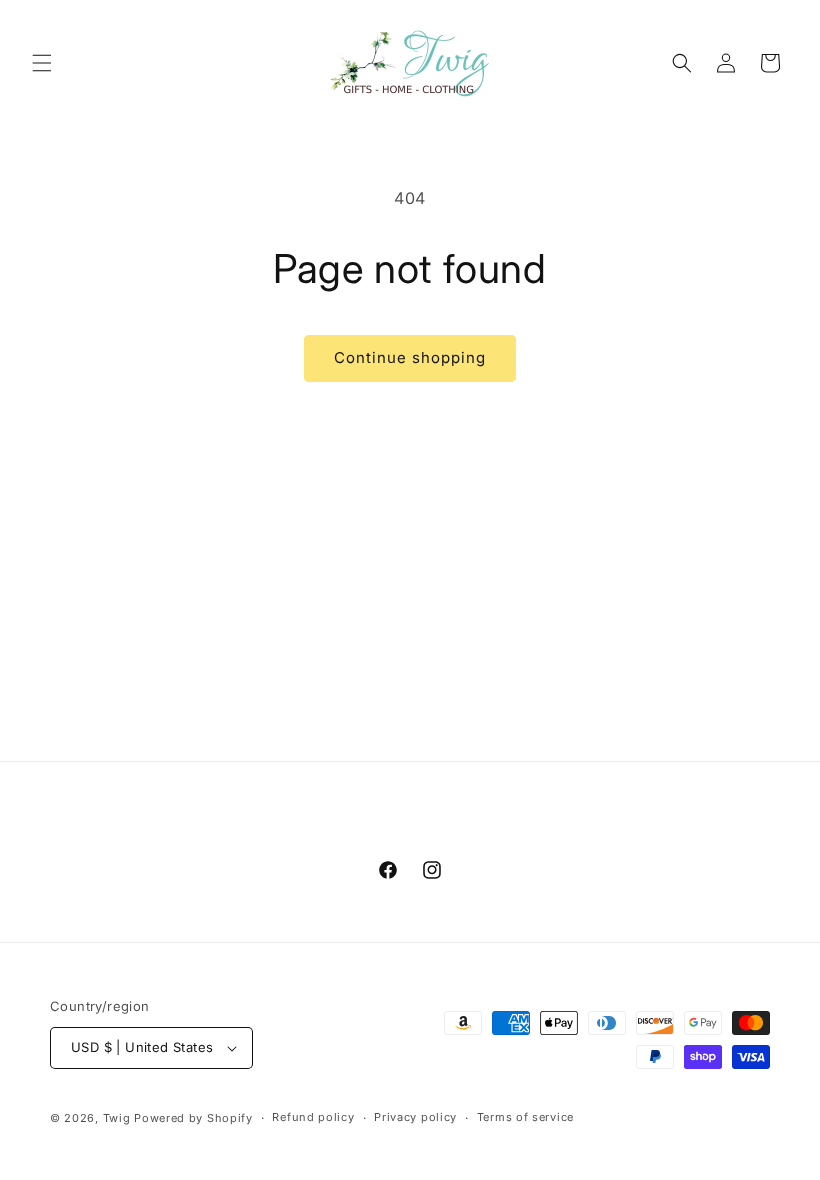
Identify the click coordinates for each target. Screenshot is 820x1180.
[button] (42, 63)
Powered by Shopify (193, 1118)
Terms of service (525, 1117)
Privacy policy (415, 1117)
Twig (117, 1118)
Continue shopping (410, 357)
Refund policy (313, 1117)
